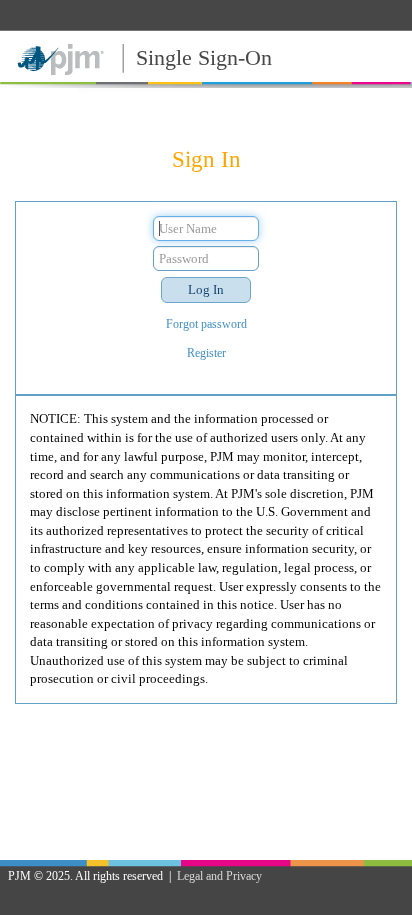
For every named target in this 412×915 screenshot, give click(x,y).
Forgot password (206, 324)
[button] (206, 290)
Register (206, 353)
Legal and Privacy (219, 876)
